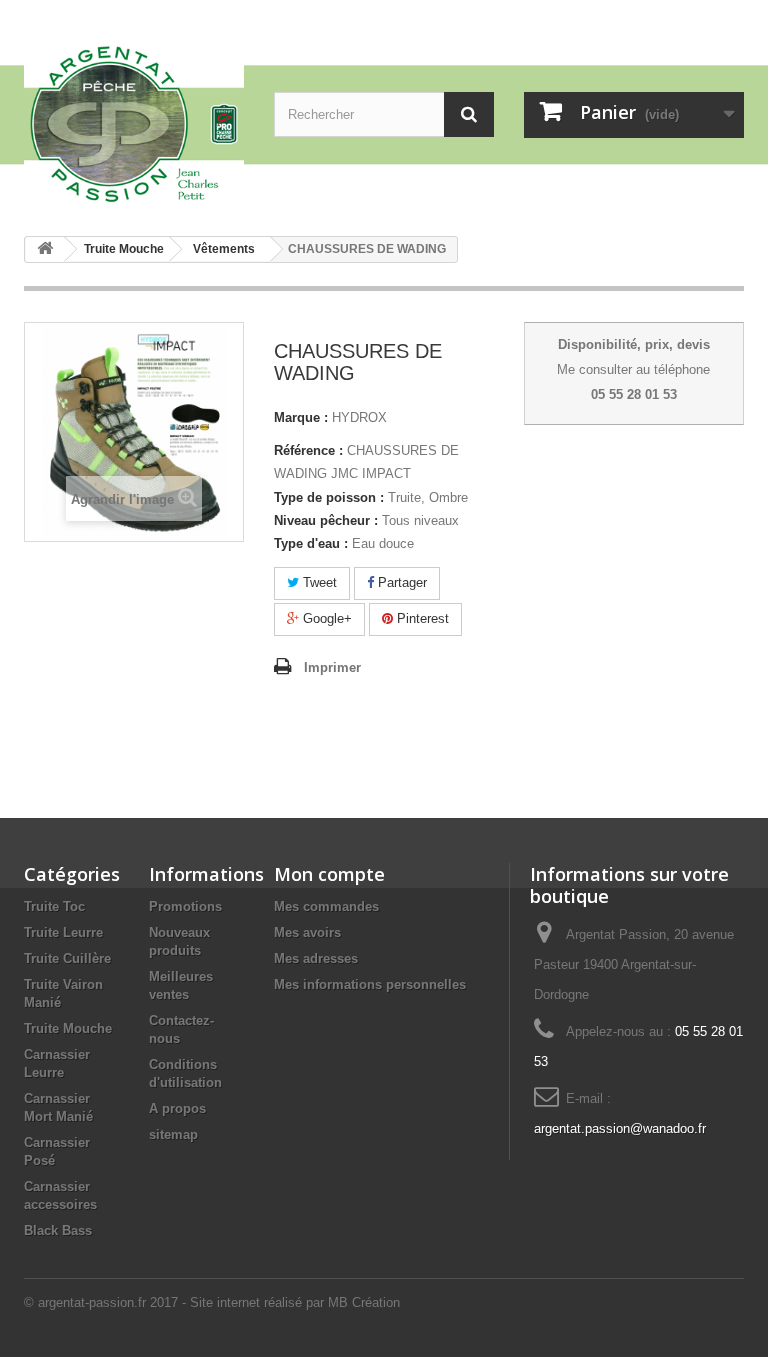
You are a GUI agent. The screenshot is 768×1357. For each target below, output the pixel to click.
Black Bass (58, 1230)
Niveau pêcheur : (326, 520)
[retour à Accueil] (45, 249)
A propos (177, 1108)
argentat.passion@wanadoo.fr (620, 1128)
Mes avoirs (307, 932)
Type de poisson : (329, 497)
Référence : (308, 450)
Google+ (325, 618)
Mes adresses (316, 958)
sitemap (173, 1134)
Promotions (185, 906)
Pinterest (421, 618)
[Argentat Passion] (134, 123)
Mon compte (329, 874)
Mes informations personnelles (370, 984)
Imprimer (332, 667)
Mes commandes (326, 906)
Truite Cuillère (67, 958)
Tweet (318, 582)
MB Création (364, 1302)
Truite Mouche (68, 1028)
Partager (400, 582)
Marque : (301, 417)
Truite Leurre (63, 932)
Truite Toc (54, 906)
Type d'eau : (311, 543)
